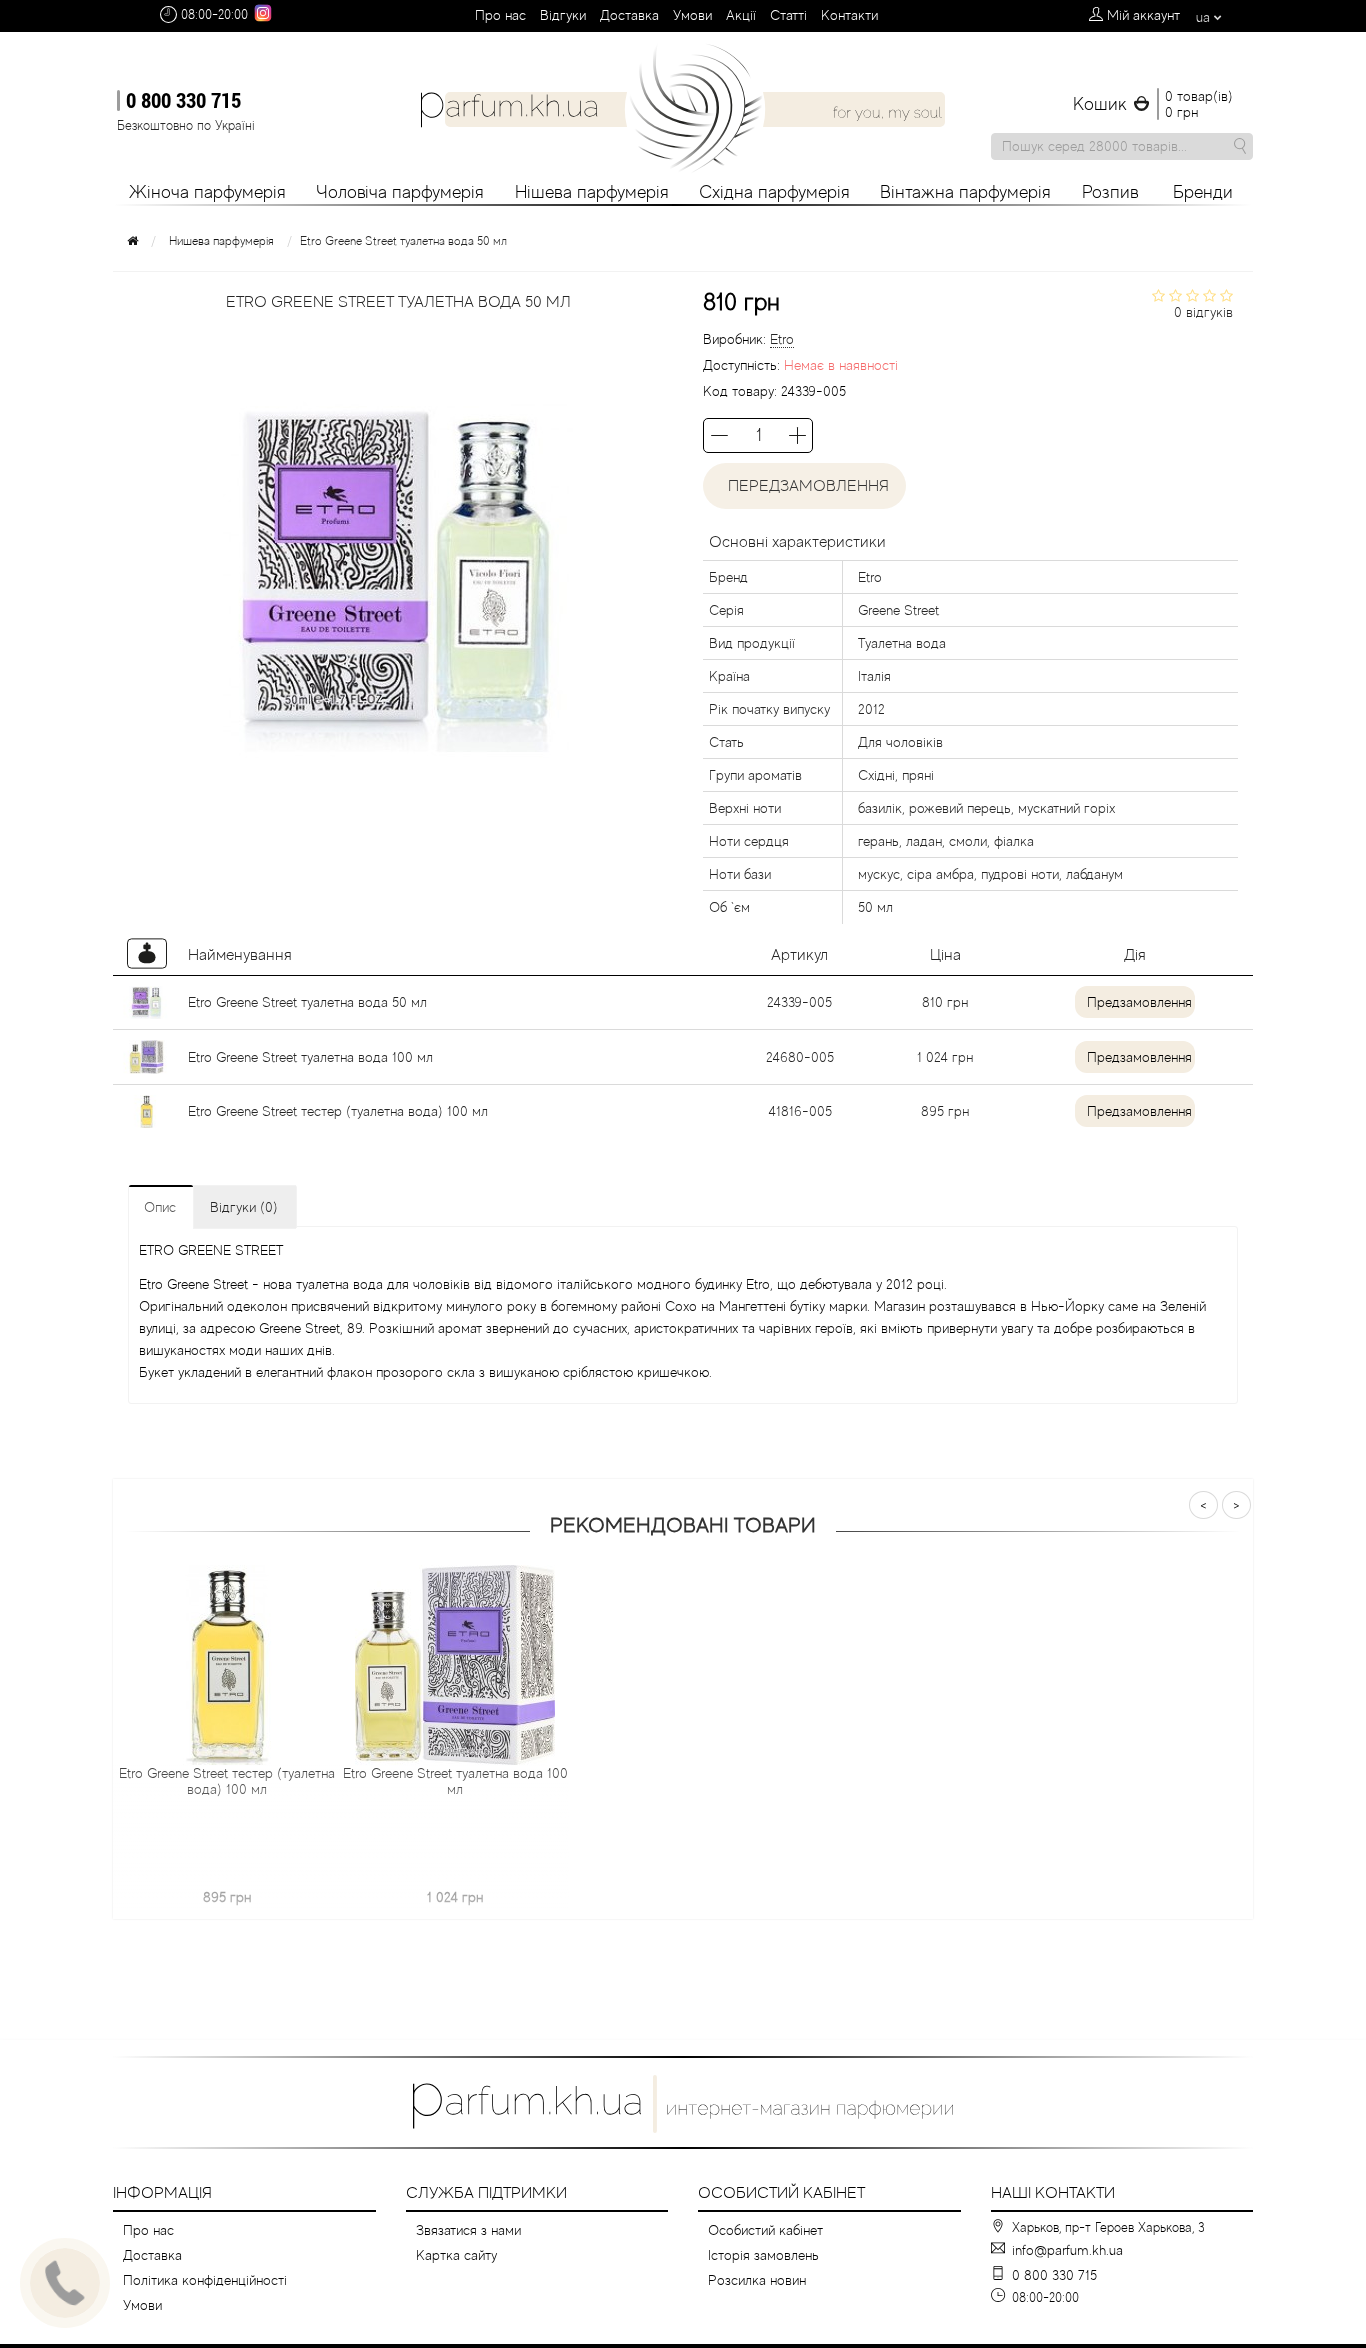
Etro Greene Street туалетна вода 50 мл (307, 1002)
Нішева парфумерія (592, 192)
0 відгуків (1203, 312)
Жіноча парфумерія (207, 192)
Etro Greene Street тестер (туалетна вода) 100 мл (338, 1111)
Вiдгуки (563, 15)
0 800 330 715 (183, 100)
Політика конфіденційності (205, 2280)
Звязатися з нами (468, 2230)
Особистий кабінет (765, 2230)
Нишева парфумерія (221, 241)
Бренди (1203, 192)
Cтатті (788, 15)
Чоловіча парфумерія (400, 192)
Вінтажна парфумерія (965, 192)
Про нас (500, 15)
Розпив (1110, 192)
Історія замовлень (763, 2255)
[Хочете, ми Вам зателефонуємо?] (65, 2283)
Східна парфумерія (774, 192)
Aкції (741, 15)
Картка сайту (456, 2255)
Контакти (849, 15)
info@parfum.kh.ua (1067, 2250)
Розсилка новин (757, 2280)
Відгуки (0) (244, 1207)
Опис (160, 1207)
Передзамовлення (804, 486)
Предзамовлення (1139, 1002)
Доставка (629, 15)
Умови (692, 15)
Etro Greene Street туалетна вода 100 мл (310, 1057)
